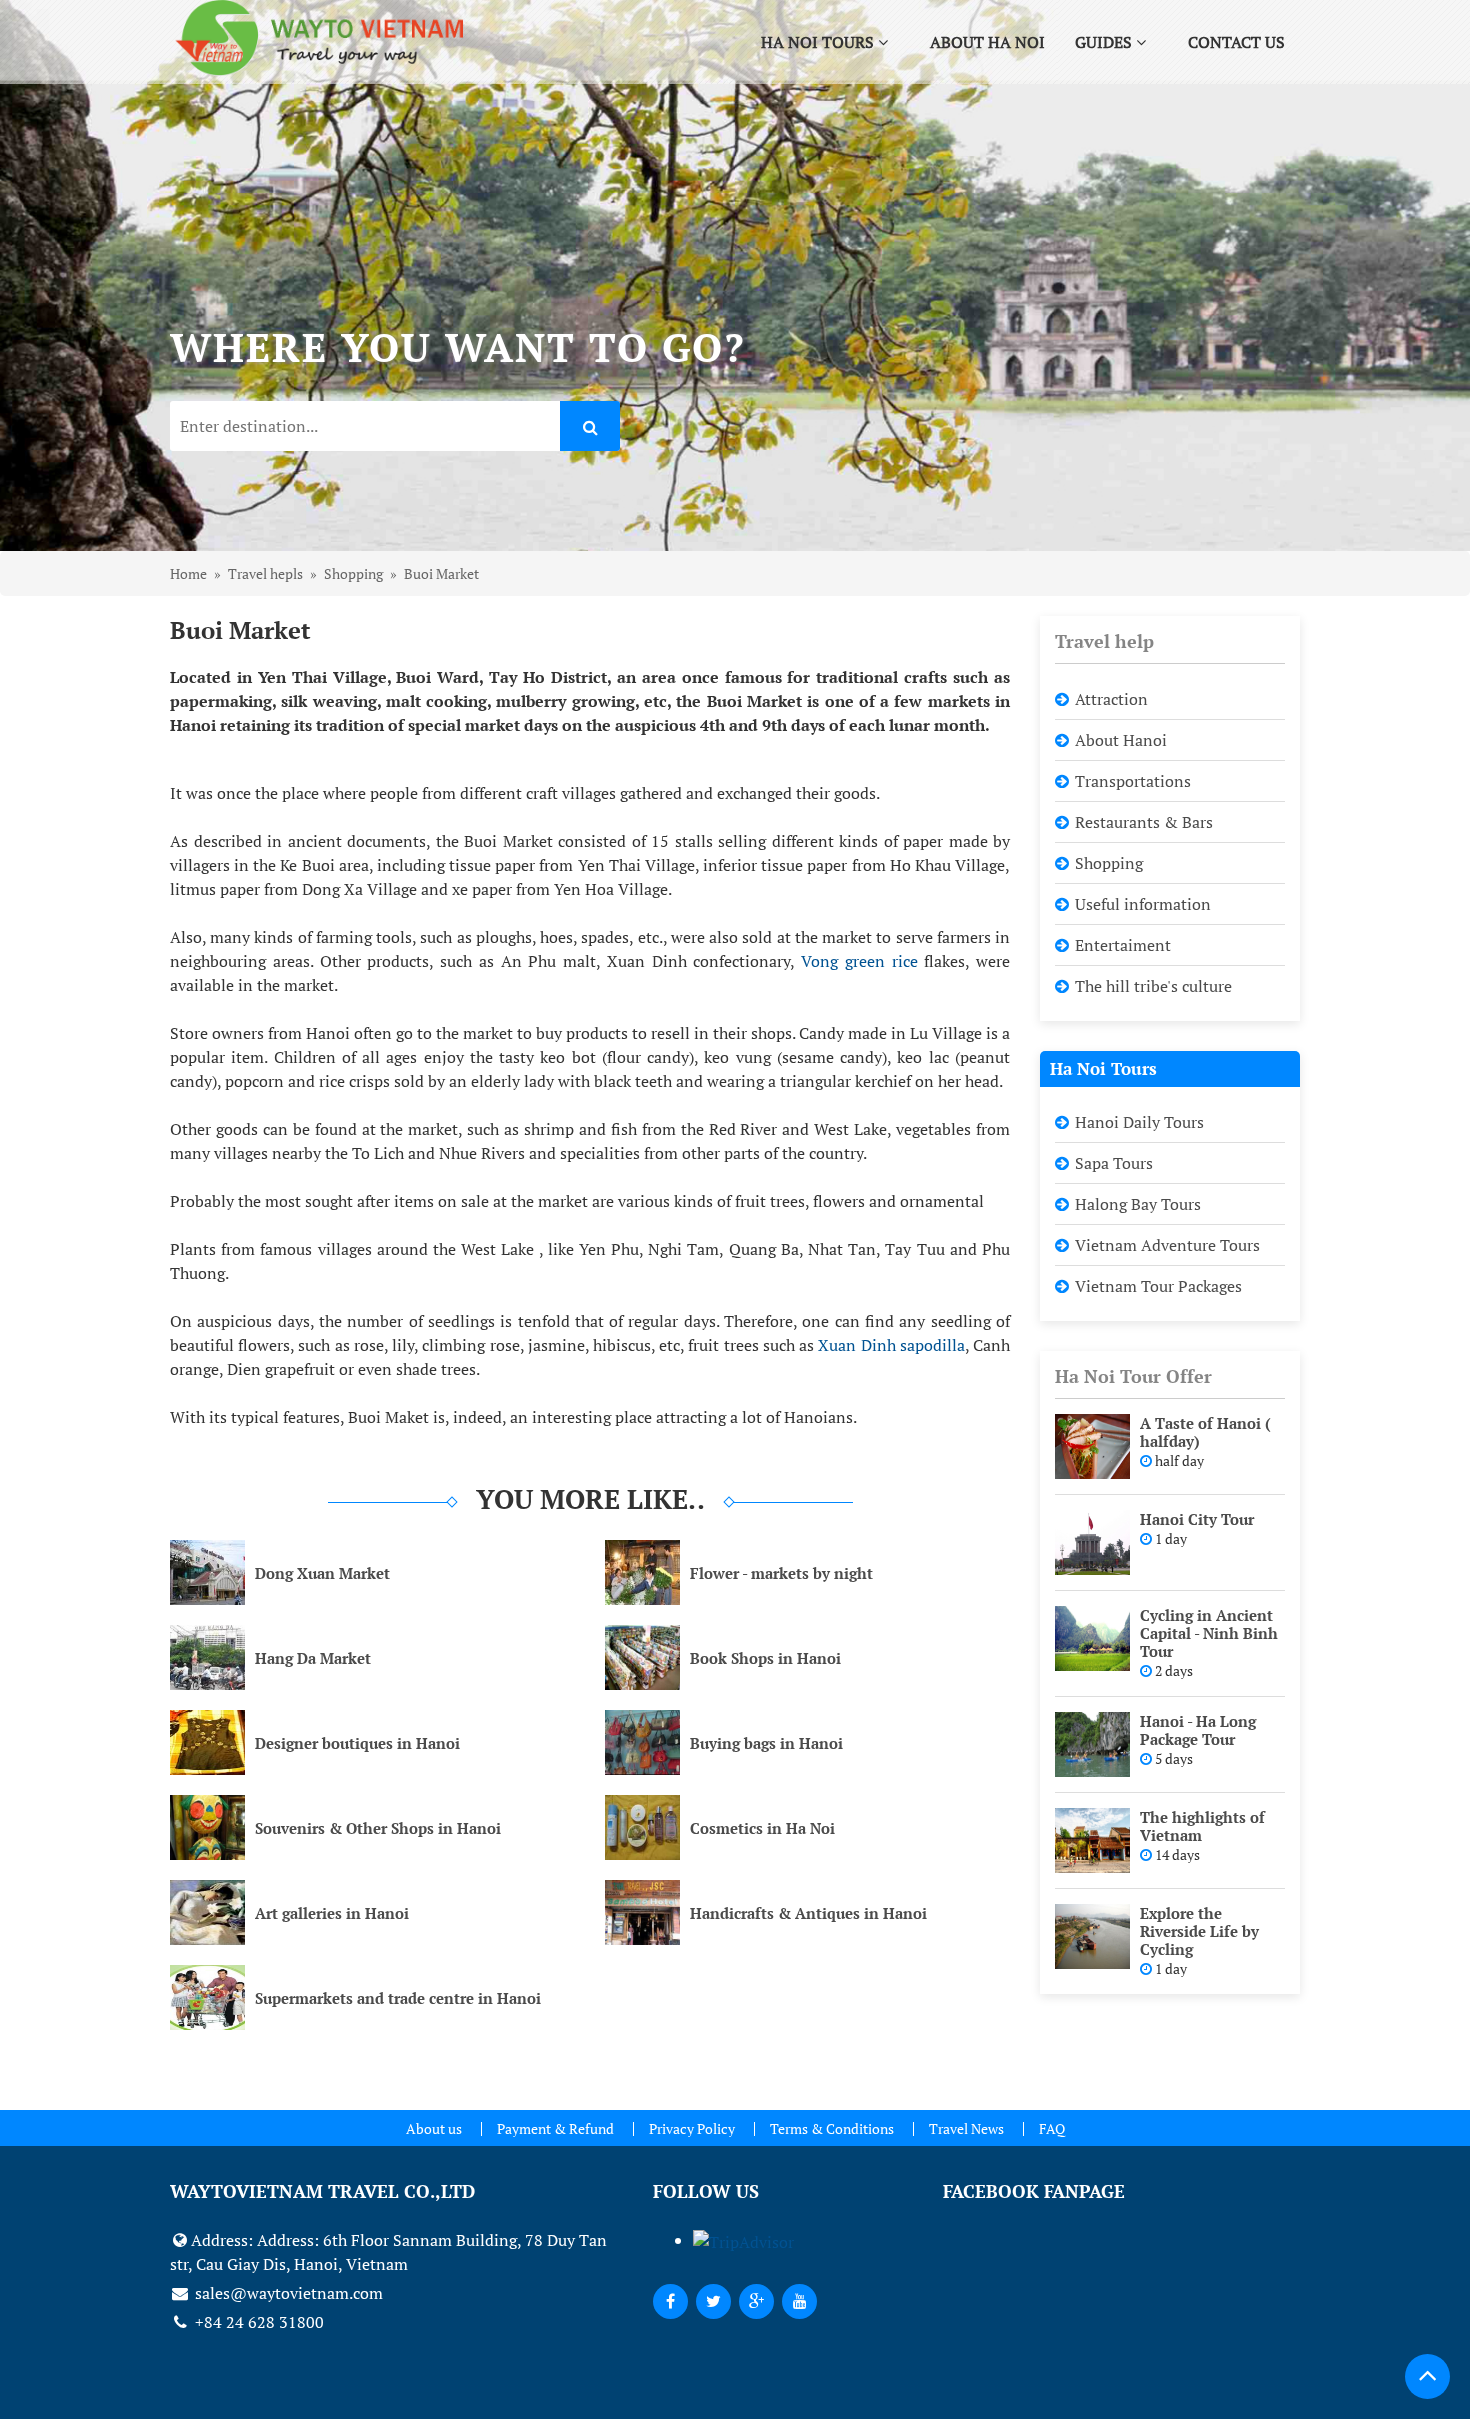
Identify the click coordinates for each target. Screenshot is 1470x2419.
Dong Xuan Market (322, 1573)
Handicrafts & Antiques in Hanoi (808, 1913)
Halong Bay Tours (1138, 1204)
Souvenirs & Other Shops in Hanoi (378, 1828)
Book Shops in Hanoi (765, 1658)
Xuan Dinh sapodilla (891, 1345)
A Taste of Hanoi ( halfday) (1205, 1432)
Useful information (1143, 904)
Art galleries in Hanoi (332, 1913)
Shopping (1109, 863)
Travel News (966, 2128)
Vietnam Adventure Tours (1167, 1245)
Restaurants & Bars (1144, 822)
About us (434, 2128)
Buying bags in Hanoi (766, 1743)
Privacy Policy (692, 2128)
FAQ (1052, 2128)
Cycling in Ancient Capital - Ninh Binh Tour (1209, 1633)
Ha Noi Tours (819, 42)
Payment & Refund (555, 2128)
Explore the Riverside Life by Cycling (1199, 1931)
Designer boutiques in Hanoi (357, 1743)
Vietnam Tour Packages (1158, 1286)
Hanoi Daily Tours (1139, 1122)
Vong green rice (862, 961)
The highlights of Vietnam (1202, 1826)
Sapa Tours (1114, 1163)
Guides (1105, 42)
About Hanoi (1121, 740)
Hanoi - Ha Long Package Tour (1198, 1730)
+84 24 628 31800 (257, 2322)
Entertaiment (1123, 945)
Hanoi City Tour (1197, 1519)
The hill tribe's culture (1153, 986)
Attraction (1111, 699)
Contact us (1236, 42)
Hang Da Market (313, 1658)
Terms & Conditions (832, 2128)
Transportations (1133, 781)
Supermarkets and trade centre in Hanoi (398, 1998)
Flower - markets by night (781, 1573)
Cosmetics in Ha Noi (762, 1828)
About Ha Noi (987, 42)
